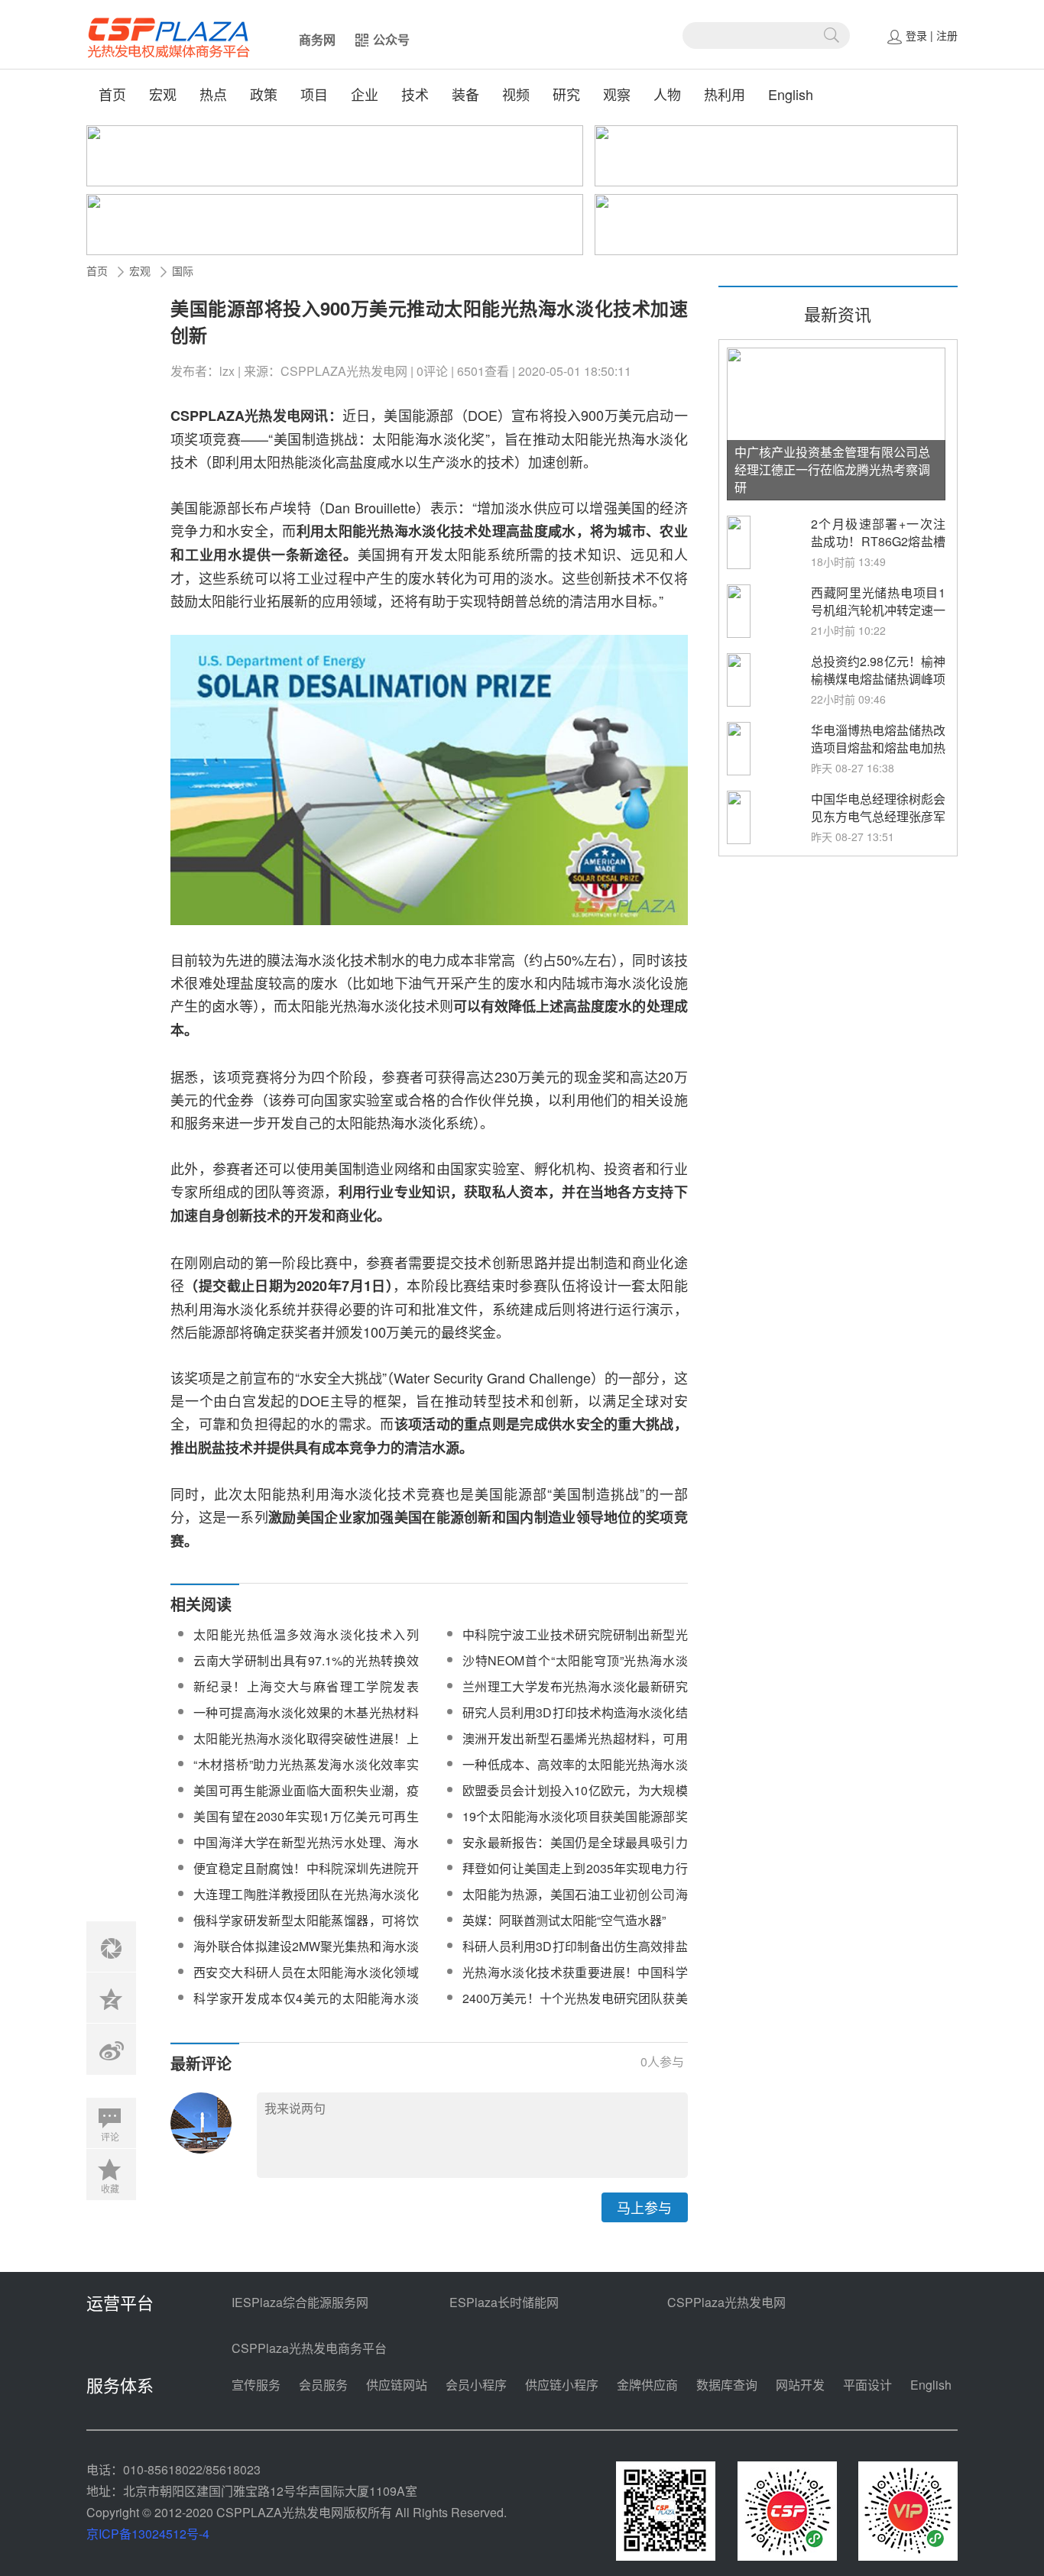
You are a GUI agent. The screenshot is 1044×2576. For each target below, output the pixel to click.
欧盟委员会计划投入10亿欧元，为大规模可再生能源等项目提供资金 (575, 1799)
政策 (264, 94)
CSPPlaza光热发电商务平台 (309, 2348)
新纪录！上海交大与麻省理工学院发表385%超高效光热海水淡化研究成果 (306, 1696)
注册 (947, 35)
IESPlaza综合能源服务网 (300, 2302)
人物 (667, 94)
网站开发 (800, 2385)
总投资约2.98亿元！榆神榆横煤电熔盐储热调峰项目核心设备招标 (878, 679)
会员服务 (323, 2385)
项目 (314, 94)
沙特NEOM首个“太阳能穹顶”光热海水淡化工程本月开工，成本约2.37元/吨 (575, 1670)
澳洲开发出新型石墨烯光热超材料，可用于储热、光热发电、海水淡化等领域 (575, 1748)
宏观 (163, 94)
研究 (566, 94)
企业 (365, 94)
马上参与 (644, 2207)
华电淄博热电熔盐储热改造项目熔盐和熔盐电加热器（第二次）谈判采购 (878, 748)
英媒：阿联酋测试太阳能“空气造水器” (564, 1920)
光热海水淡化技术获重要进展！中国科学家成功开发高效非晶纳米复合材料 (575, 1981)
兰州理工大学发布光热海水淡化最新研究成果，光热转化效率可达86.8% (575, 1696)
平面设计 (867, 2385)
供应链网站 (397, 2385)
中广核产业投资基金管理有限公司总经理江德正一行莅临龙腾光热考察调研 (832, 469)
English (791, 94)
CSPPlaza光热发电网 (726, 2302)
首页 (112, 94)
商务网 (317, 39)
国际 (183, 270)
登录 (916, 35)
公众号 (391, 39)
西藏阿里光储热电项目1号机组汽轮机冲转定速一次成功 (878, 610)
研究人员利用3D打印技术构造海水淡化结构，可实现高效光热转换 (575, 1722)
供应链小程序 (562, 2385)
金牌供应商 (647, 2385)
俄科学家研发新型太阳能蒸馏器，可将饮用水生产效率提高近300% (306, 1929)
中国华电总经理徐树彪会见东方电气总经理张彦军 (878, 807)
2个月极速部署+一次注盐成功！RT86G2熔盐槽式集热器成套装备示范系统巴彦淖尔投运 (878, 550)
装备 (465, 94)
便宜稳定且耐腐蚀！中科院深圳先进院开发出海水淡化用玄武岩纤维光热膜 (306, 1877)
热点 (213, 94)
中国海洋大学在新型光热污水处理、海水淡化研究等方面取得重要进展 (306, 1851)
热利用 (725, 94)
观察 (617, 94)
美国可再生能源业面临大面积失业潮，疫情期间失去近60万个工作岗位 (306, 1799)
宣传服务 (256, 2385)
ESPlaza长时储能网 (504, 2302)
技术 (415, 94)
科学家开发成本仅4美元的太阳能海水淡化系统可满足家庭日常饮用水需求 (306, 2007)
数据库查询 (727, 2385)
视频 (516, 94)
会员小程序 (476, 2385)
